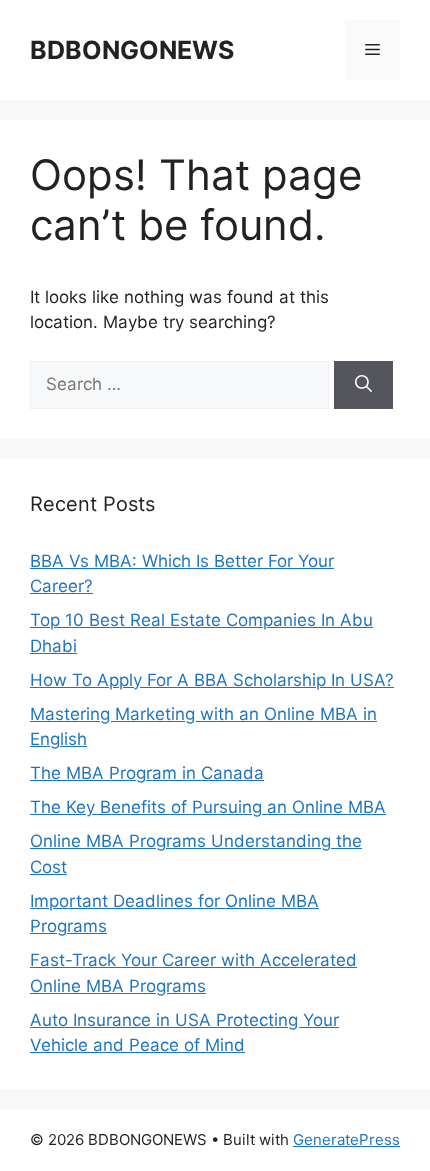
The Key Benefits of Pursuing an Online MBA (208, 807)
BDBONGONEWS (132, 50)
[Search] (363, 385)
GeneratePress (346, 1139)
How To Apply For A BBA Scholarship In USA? (212, 680)
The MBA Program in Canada (147, 773)
